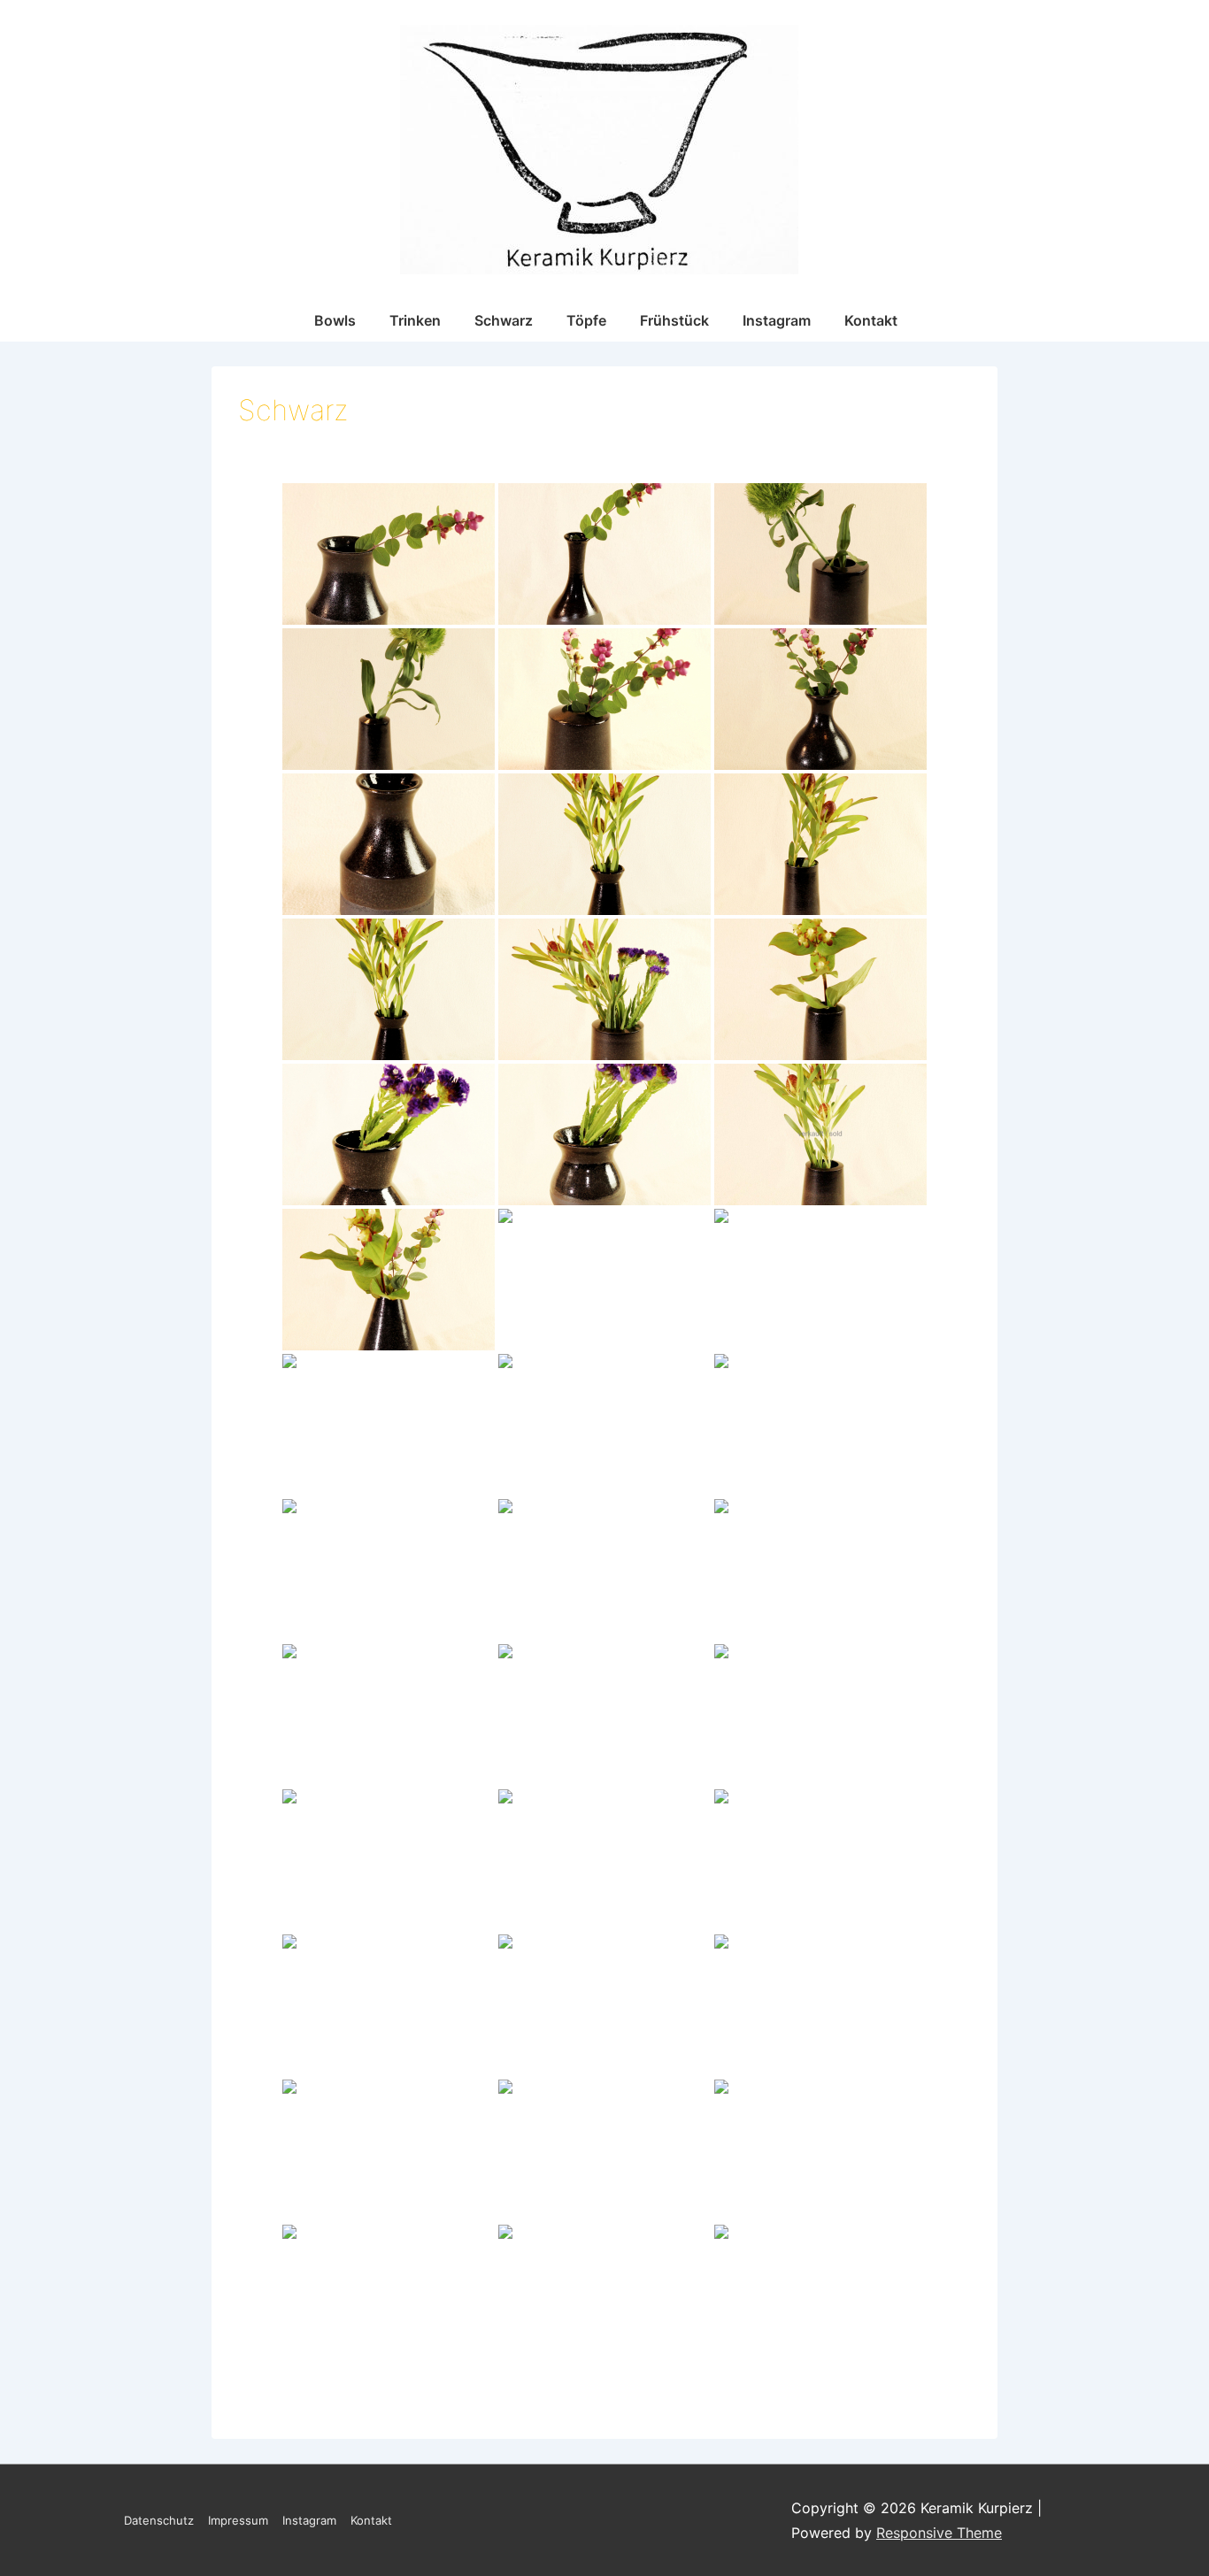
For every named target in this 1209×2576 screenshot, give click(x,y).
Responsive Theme (939, 2533)
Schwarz (504, 320)
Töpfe (586, 320)
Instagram (777, 320)
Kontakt (871, 320)
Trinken (415, 320)
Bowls (335, 320)
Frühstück (674, 320)
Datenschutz (159, 2520)
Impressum (238, 2520)
